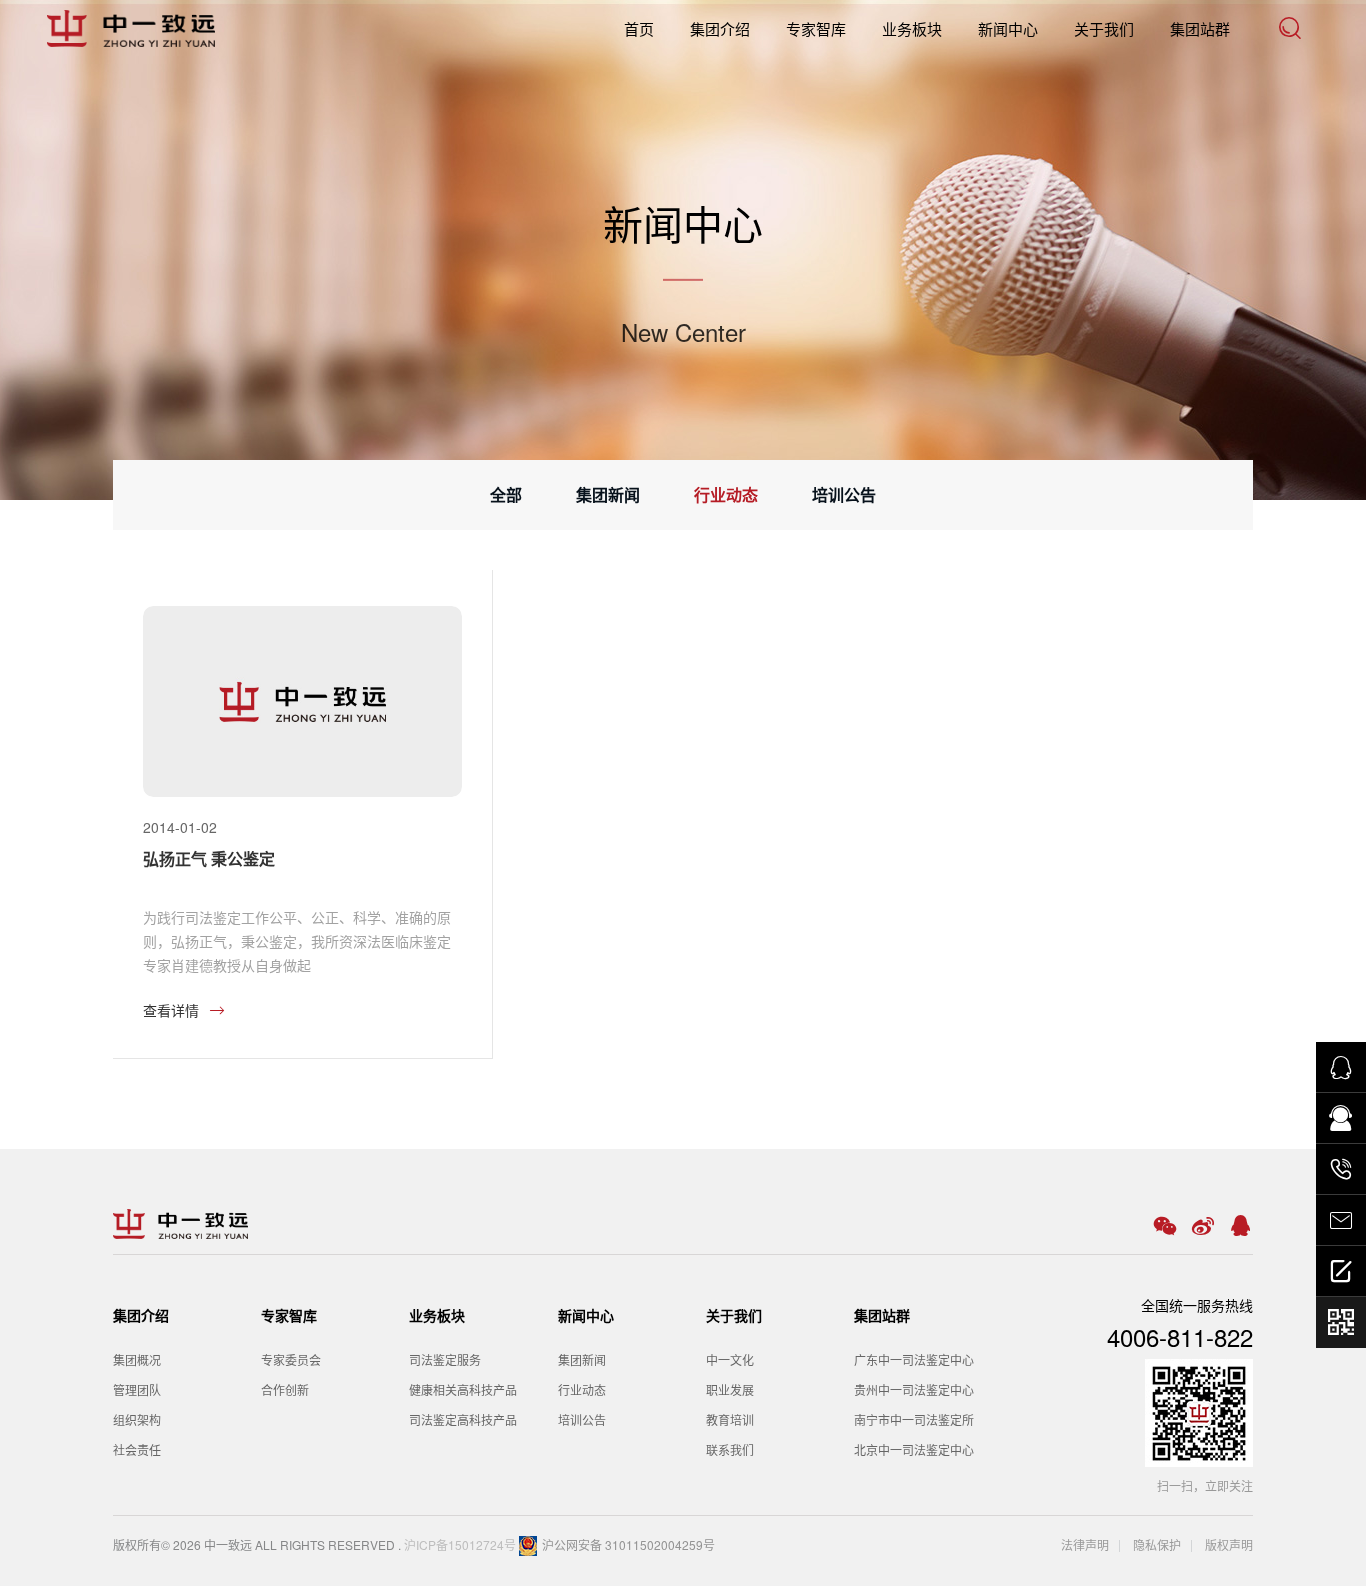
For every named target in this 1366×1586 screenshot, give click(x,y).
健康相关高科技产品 (463, 1389)
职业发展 (730, 1389)
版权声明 (1229, 1544)
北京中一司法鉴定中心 (914, 1449)
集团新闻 (608, 494)
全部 (506, 494)
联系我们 (730, 1449)
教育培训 (730, 1419)
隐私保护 (1155, 1544)
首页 (639, 28)
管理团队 (137, 1389)
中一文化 (730, 1359)
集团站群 (1200, 28)
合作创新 (285, 1389)
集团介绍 (720, 28)
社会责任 (137, 1449)
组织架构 (137, 1419)
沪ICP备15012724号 (460, 1544)
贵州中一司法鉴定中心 (914, 1389)
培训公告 (844, 494)
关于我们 (1104, 28)
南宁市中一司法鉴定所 (914, 1419)
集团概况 (137, 1359)
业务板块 (912, 28)
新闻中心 (1008, 28)
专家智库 (816, 28)
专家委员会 (291, 1359)
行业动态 (726, 494)
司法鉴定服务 (445, 1359)
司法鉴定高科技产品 (463, 1419)
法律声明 (1085, 1544)
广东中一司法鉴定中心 (914, 1359)
